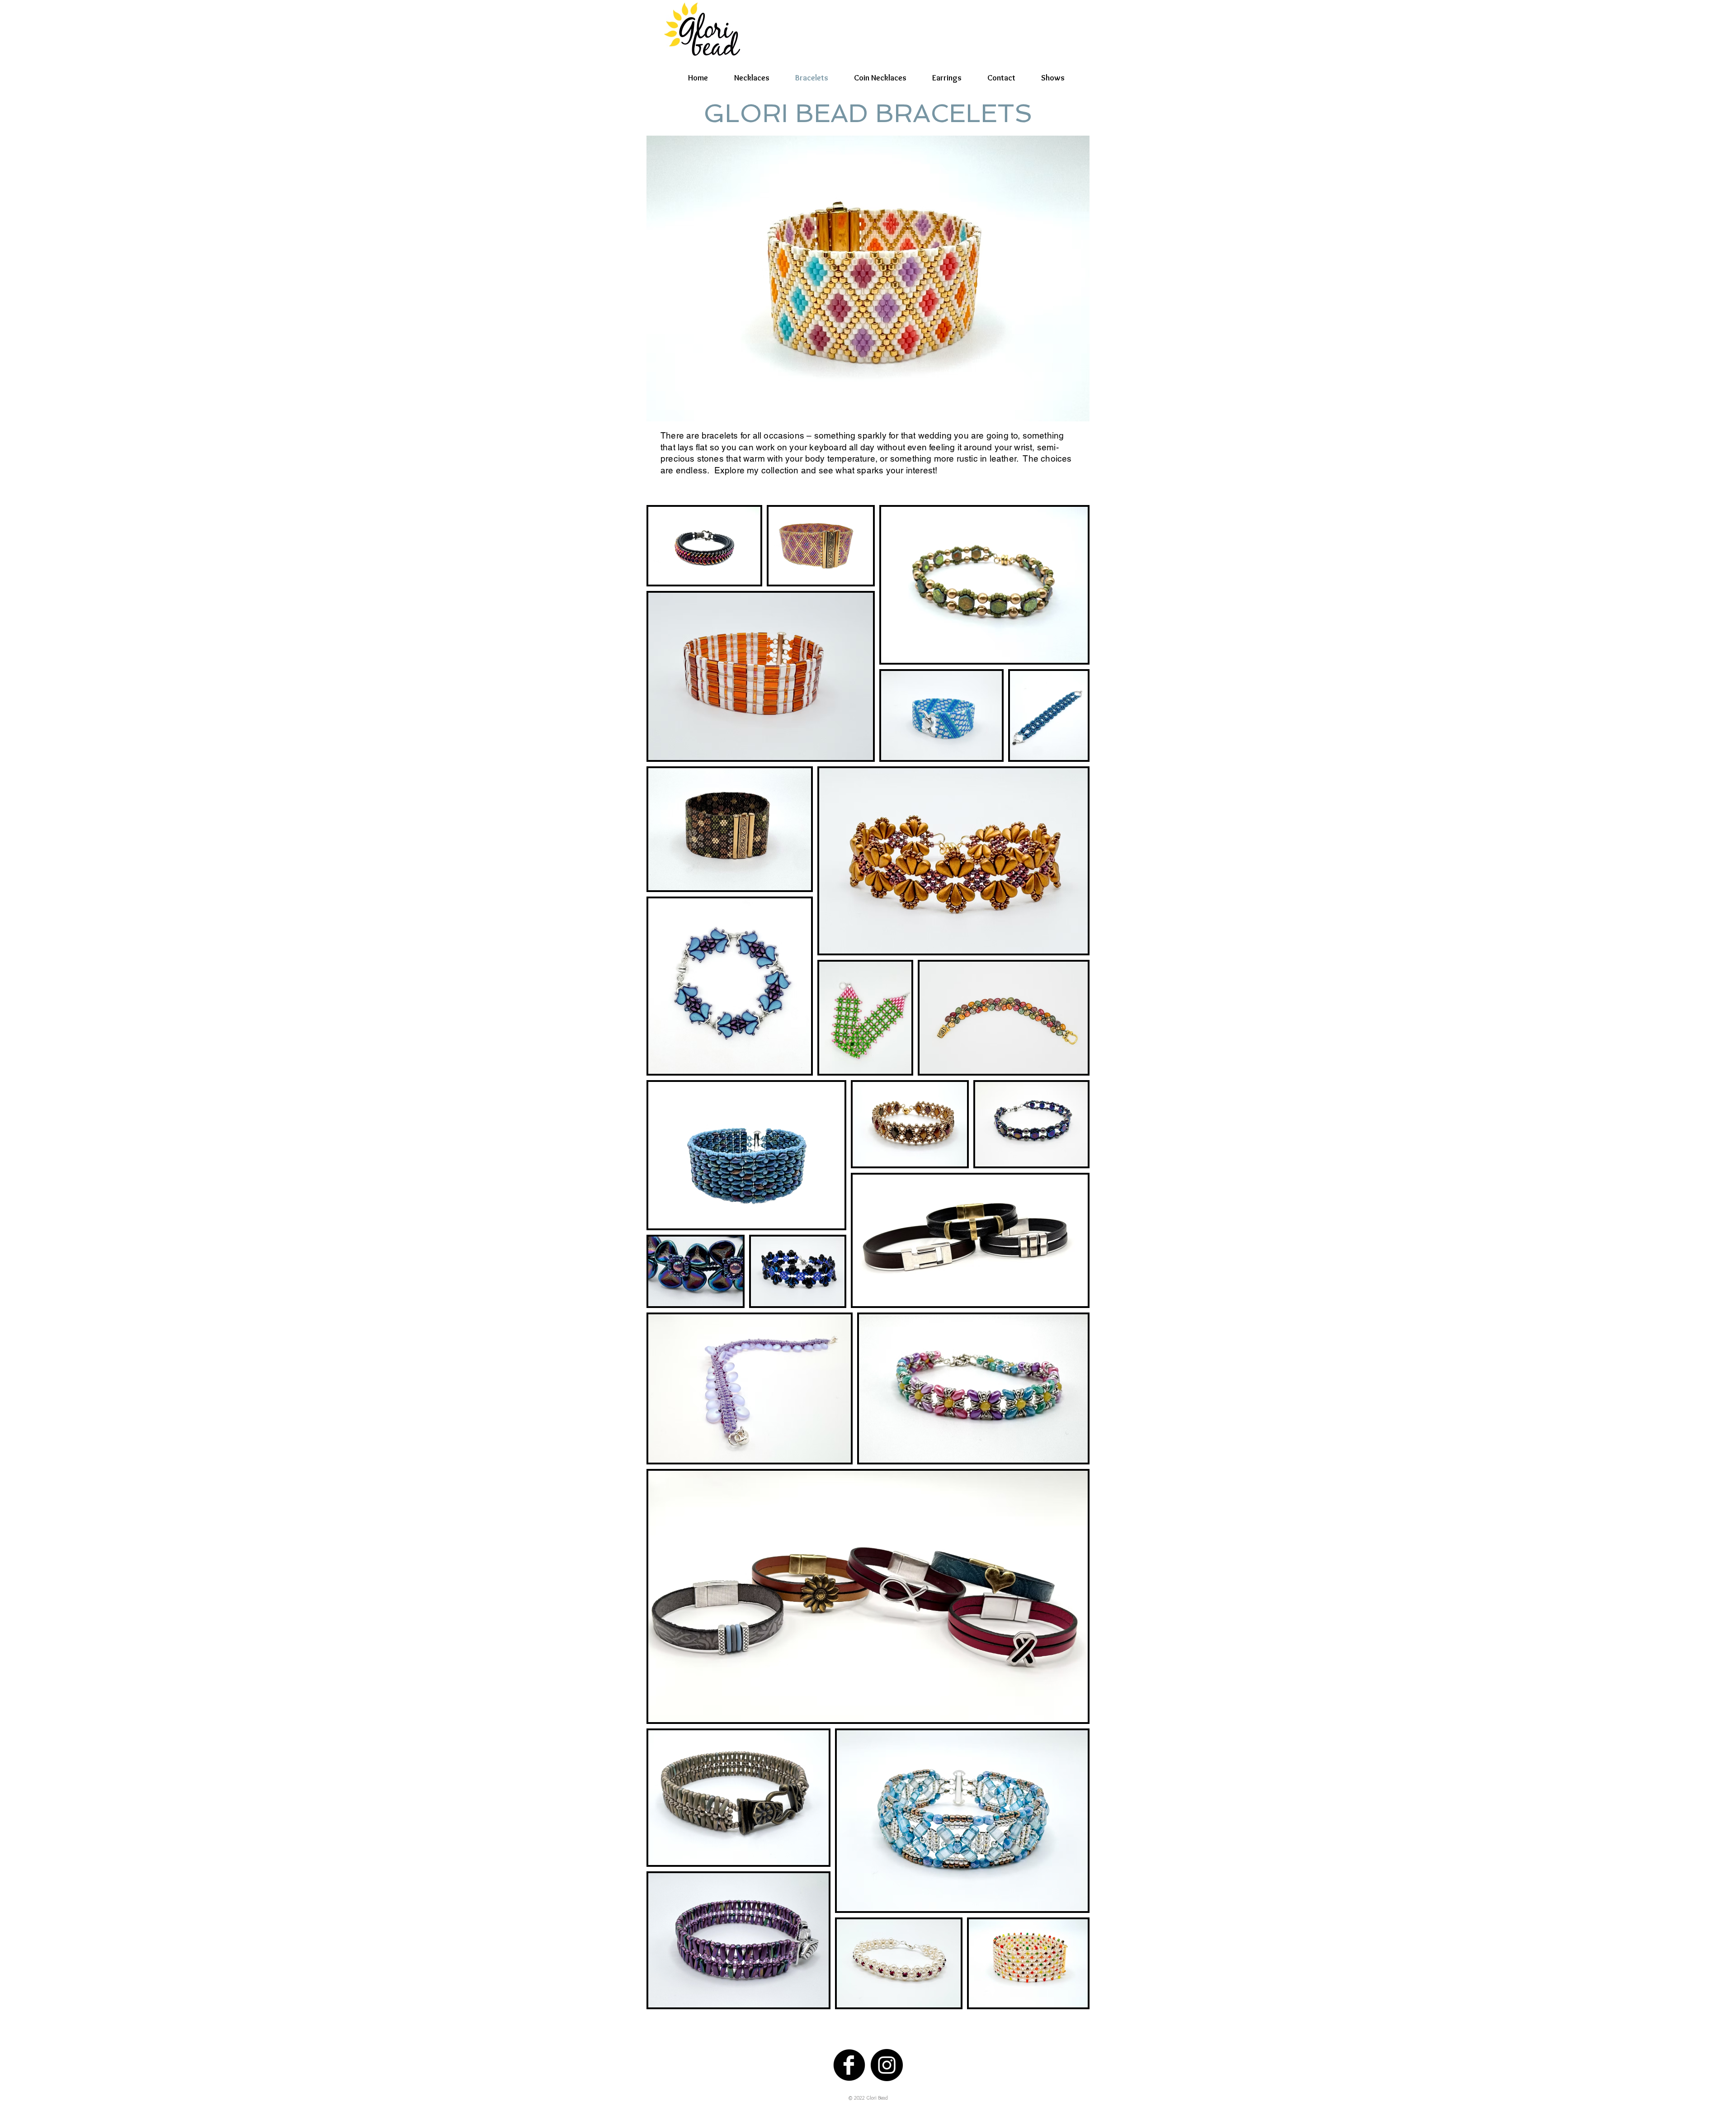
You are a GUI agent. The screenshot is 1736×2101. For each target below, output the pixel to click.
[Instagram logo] (887, 2065)
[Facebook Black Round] (849, 2065)
